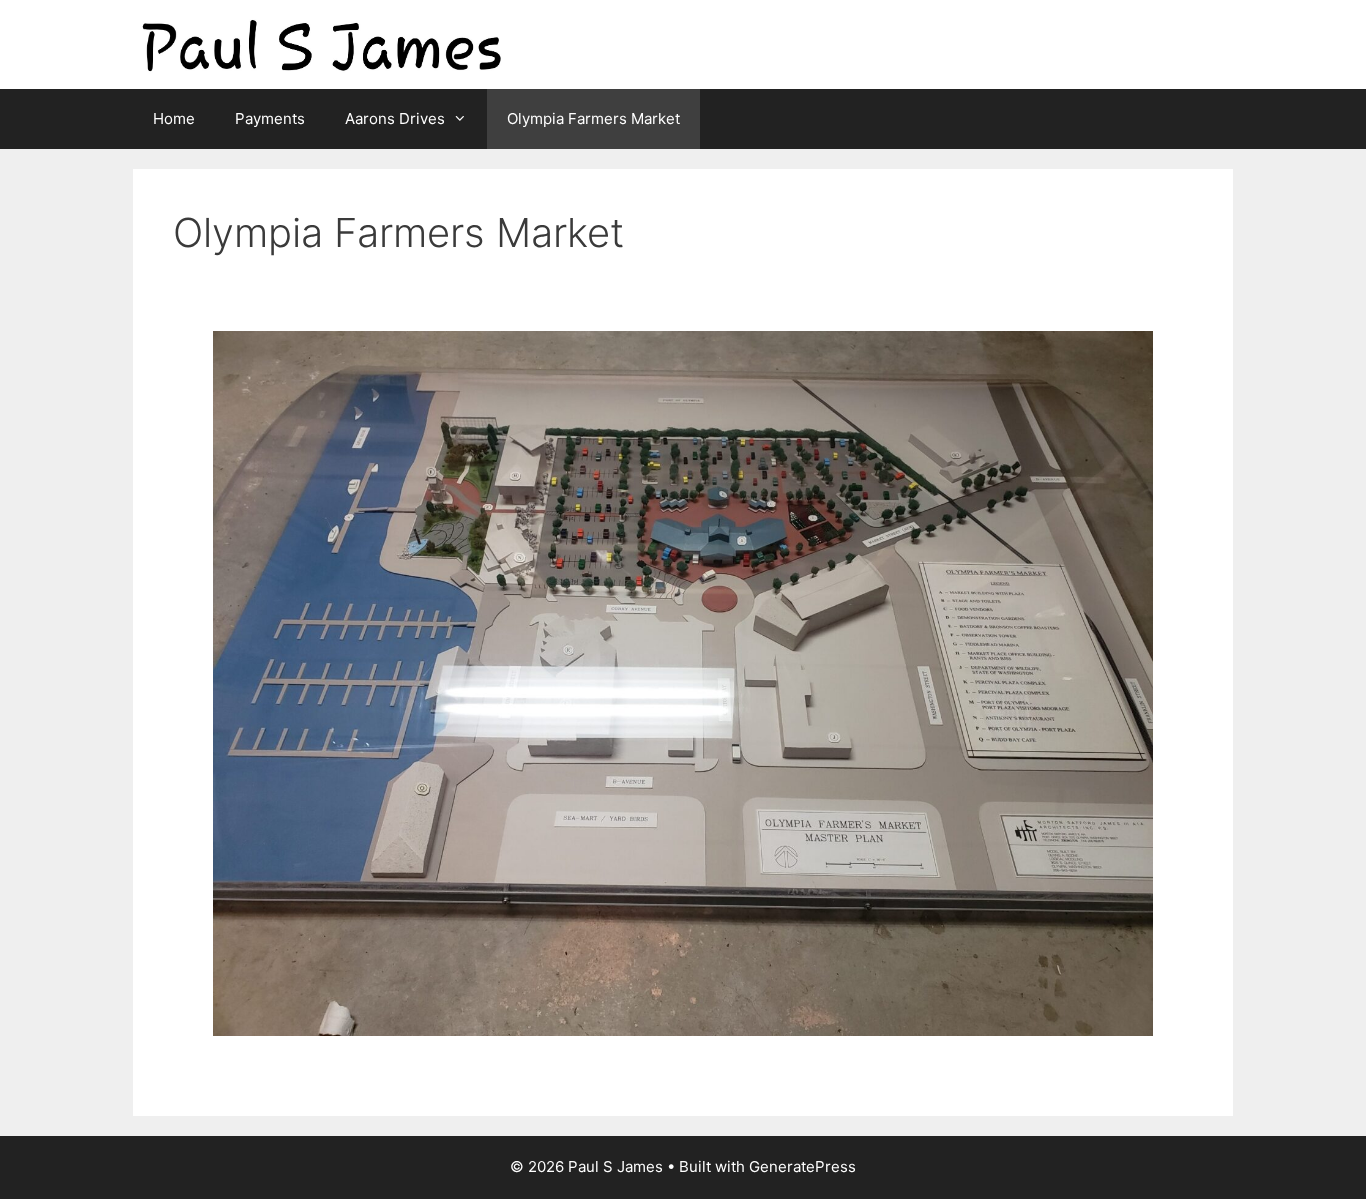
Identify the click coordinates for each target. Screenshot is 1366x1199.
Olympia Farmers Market (593, 118)
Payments (270, 118)
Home (174, 118)
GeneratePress (802, 1166)
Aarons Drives (395, 118)
